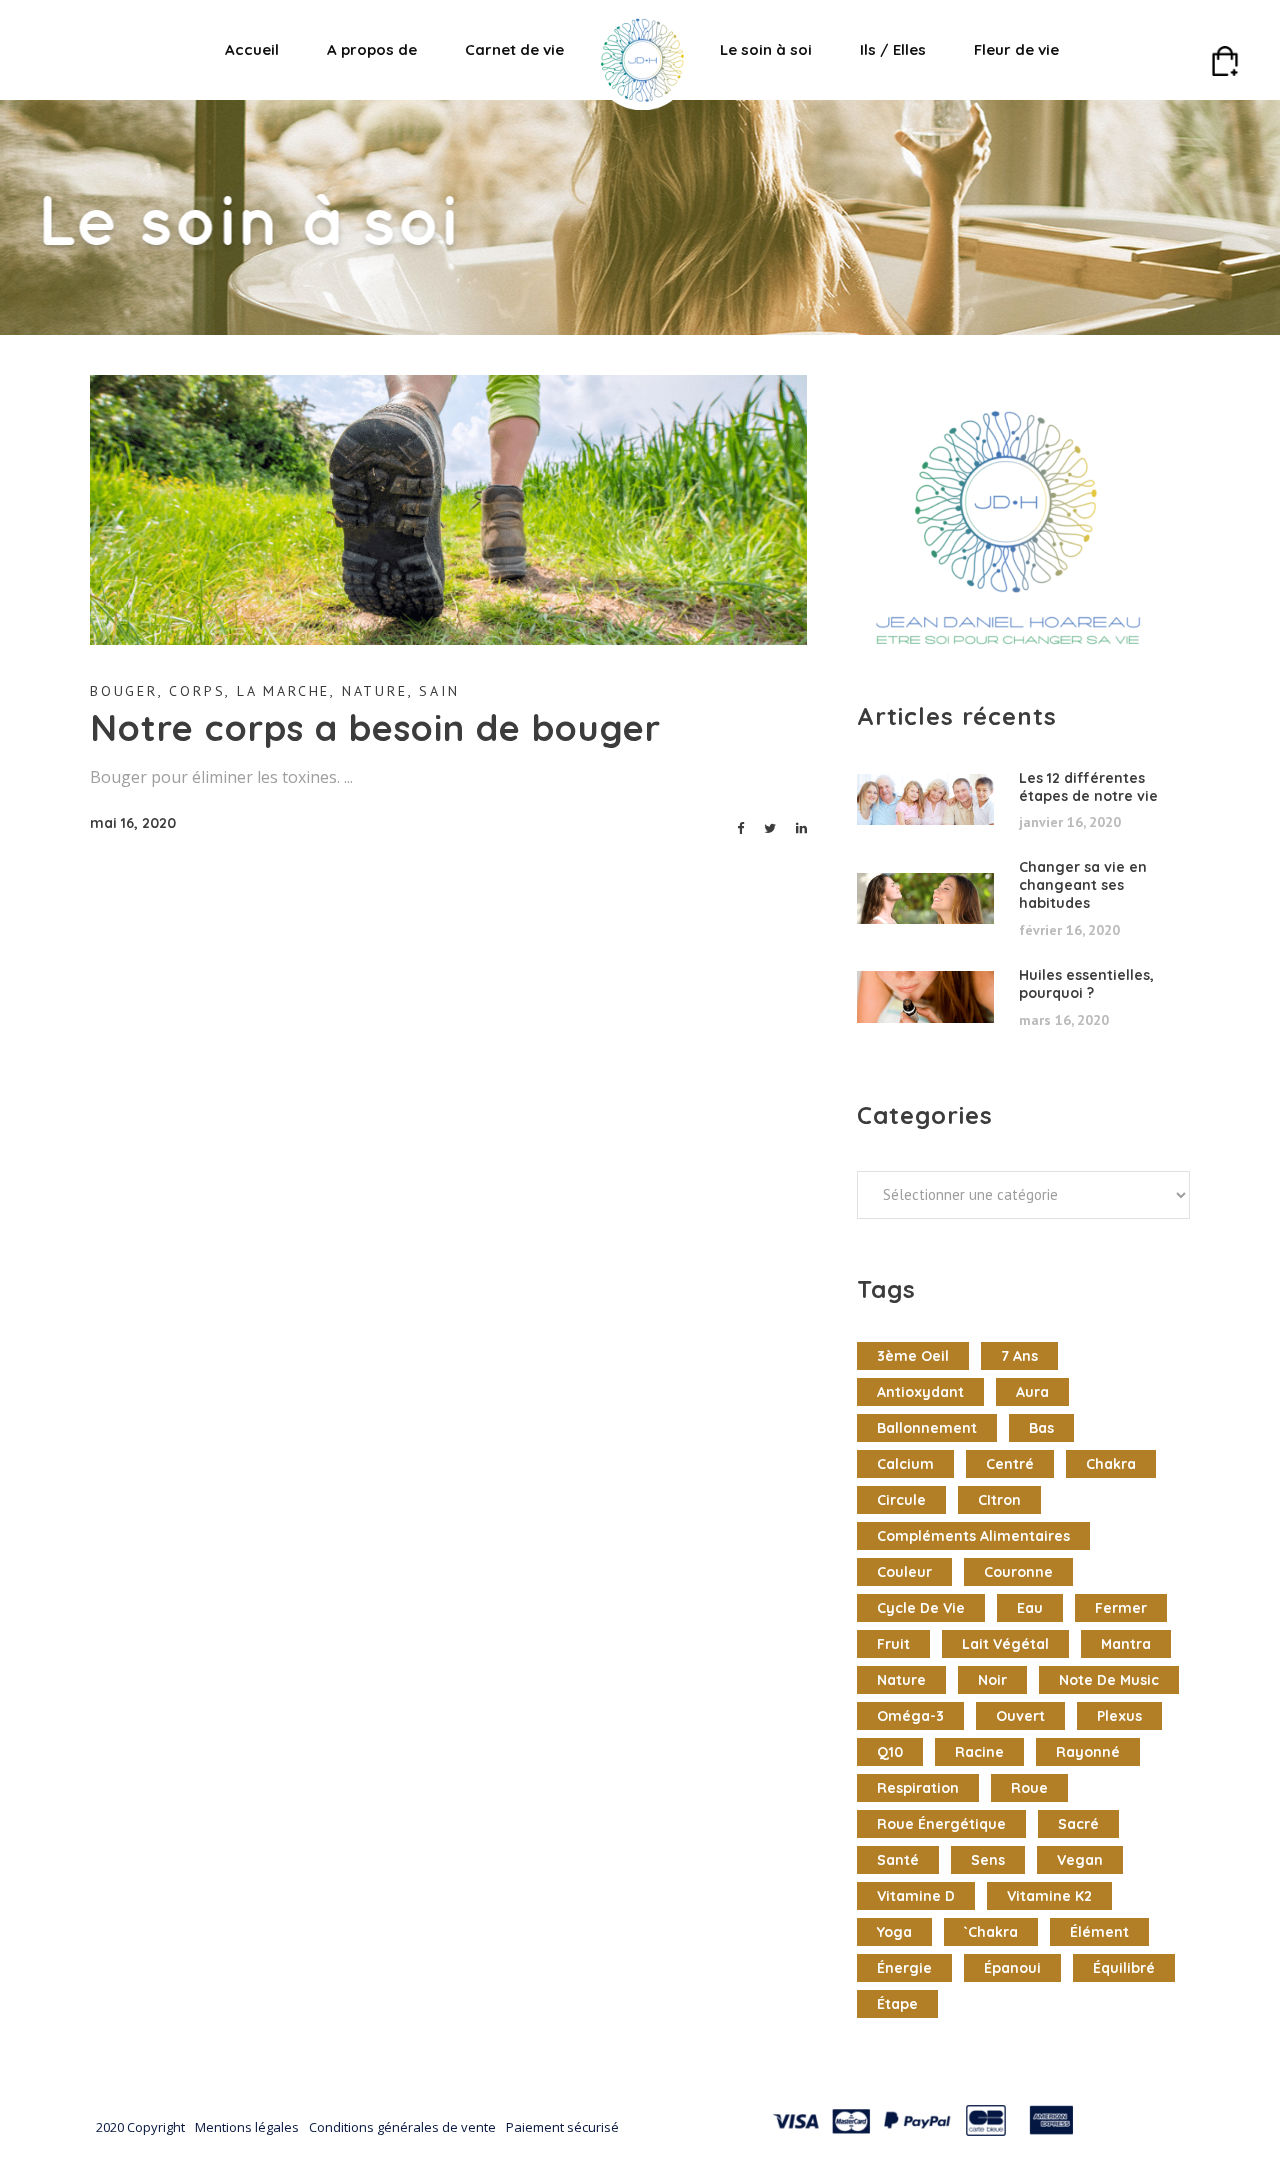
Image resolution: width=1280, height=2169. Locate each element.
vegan (1080, 1860)
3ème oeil (913, 1356)
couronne (1018, 1572)
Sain (439, 691)
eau (1030, 1608)
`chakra (991, 1932)
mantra (1126, 1644)
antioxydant (920, 1392)
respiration (918, 1788)
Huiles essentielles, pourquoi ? (1086, 984)
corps (197, 691)
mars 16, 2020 (1064, 1020)
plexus (1119, 1716)
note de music (1109, 1680)
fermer (1121, 1608)
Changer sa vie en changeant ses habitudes (1083, 885)
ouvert (1020, 1716)
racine (979, 1752)
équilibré (1124, 1968)
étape (897, 2004)
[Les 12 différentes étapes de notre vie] (925, 800)
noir (992, 1680)
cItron (999, 1500)
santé (898, 1860)
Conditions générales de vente (402, 2127)
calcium (905, 1464)
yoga (894, 1932)
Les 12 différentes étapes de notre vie (1088, 787)
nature (901, 1680)
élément (1099, 1932)
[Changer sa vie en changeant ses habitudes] (925, 899)
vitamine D (916, 1896)
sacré (1078, 1824)
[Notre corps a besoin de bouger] (448, 510)
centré (1010, 1464)
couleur (904, 1572)
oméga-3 (910, 1716)
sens (988, 1860)
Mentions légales (247, 2127)
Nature (375, 691)
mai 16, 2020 (133, 823)
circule (901, 1500)
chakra (1111, 1464)
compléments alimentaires (973, 1536)
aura (1032, 1392)
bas (1041, 1428)
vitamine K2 (1049, 1896)
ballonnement (927, 1428)
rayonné (1088, 1752)
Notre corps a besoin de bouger (375, 727)
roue (1029, 1788)
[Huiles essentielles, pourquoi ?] (925, 997)
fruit (893, 1644)
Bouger (124, 691)
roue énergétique (941, 1824)
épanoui (1012, 1968)
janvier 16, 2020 (1070, 822)
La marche (283, 691)
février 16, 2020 (1069, 930)
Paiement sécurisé (562, 2127)
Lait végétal (1005, 1644)
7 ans (1019, 1356)
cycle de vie (921, 1608)
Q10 (890, 1752)
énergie (904, 1968)
